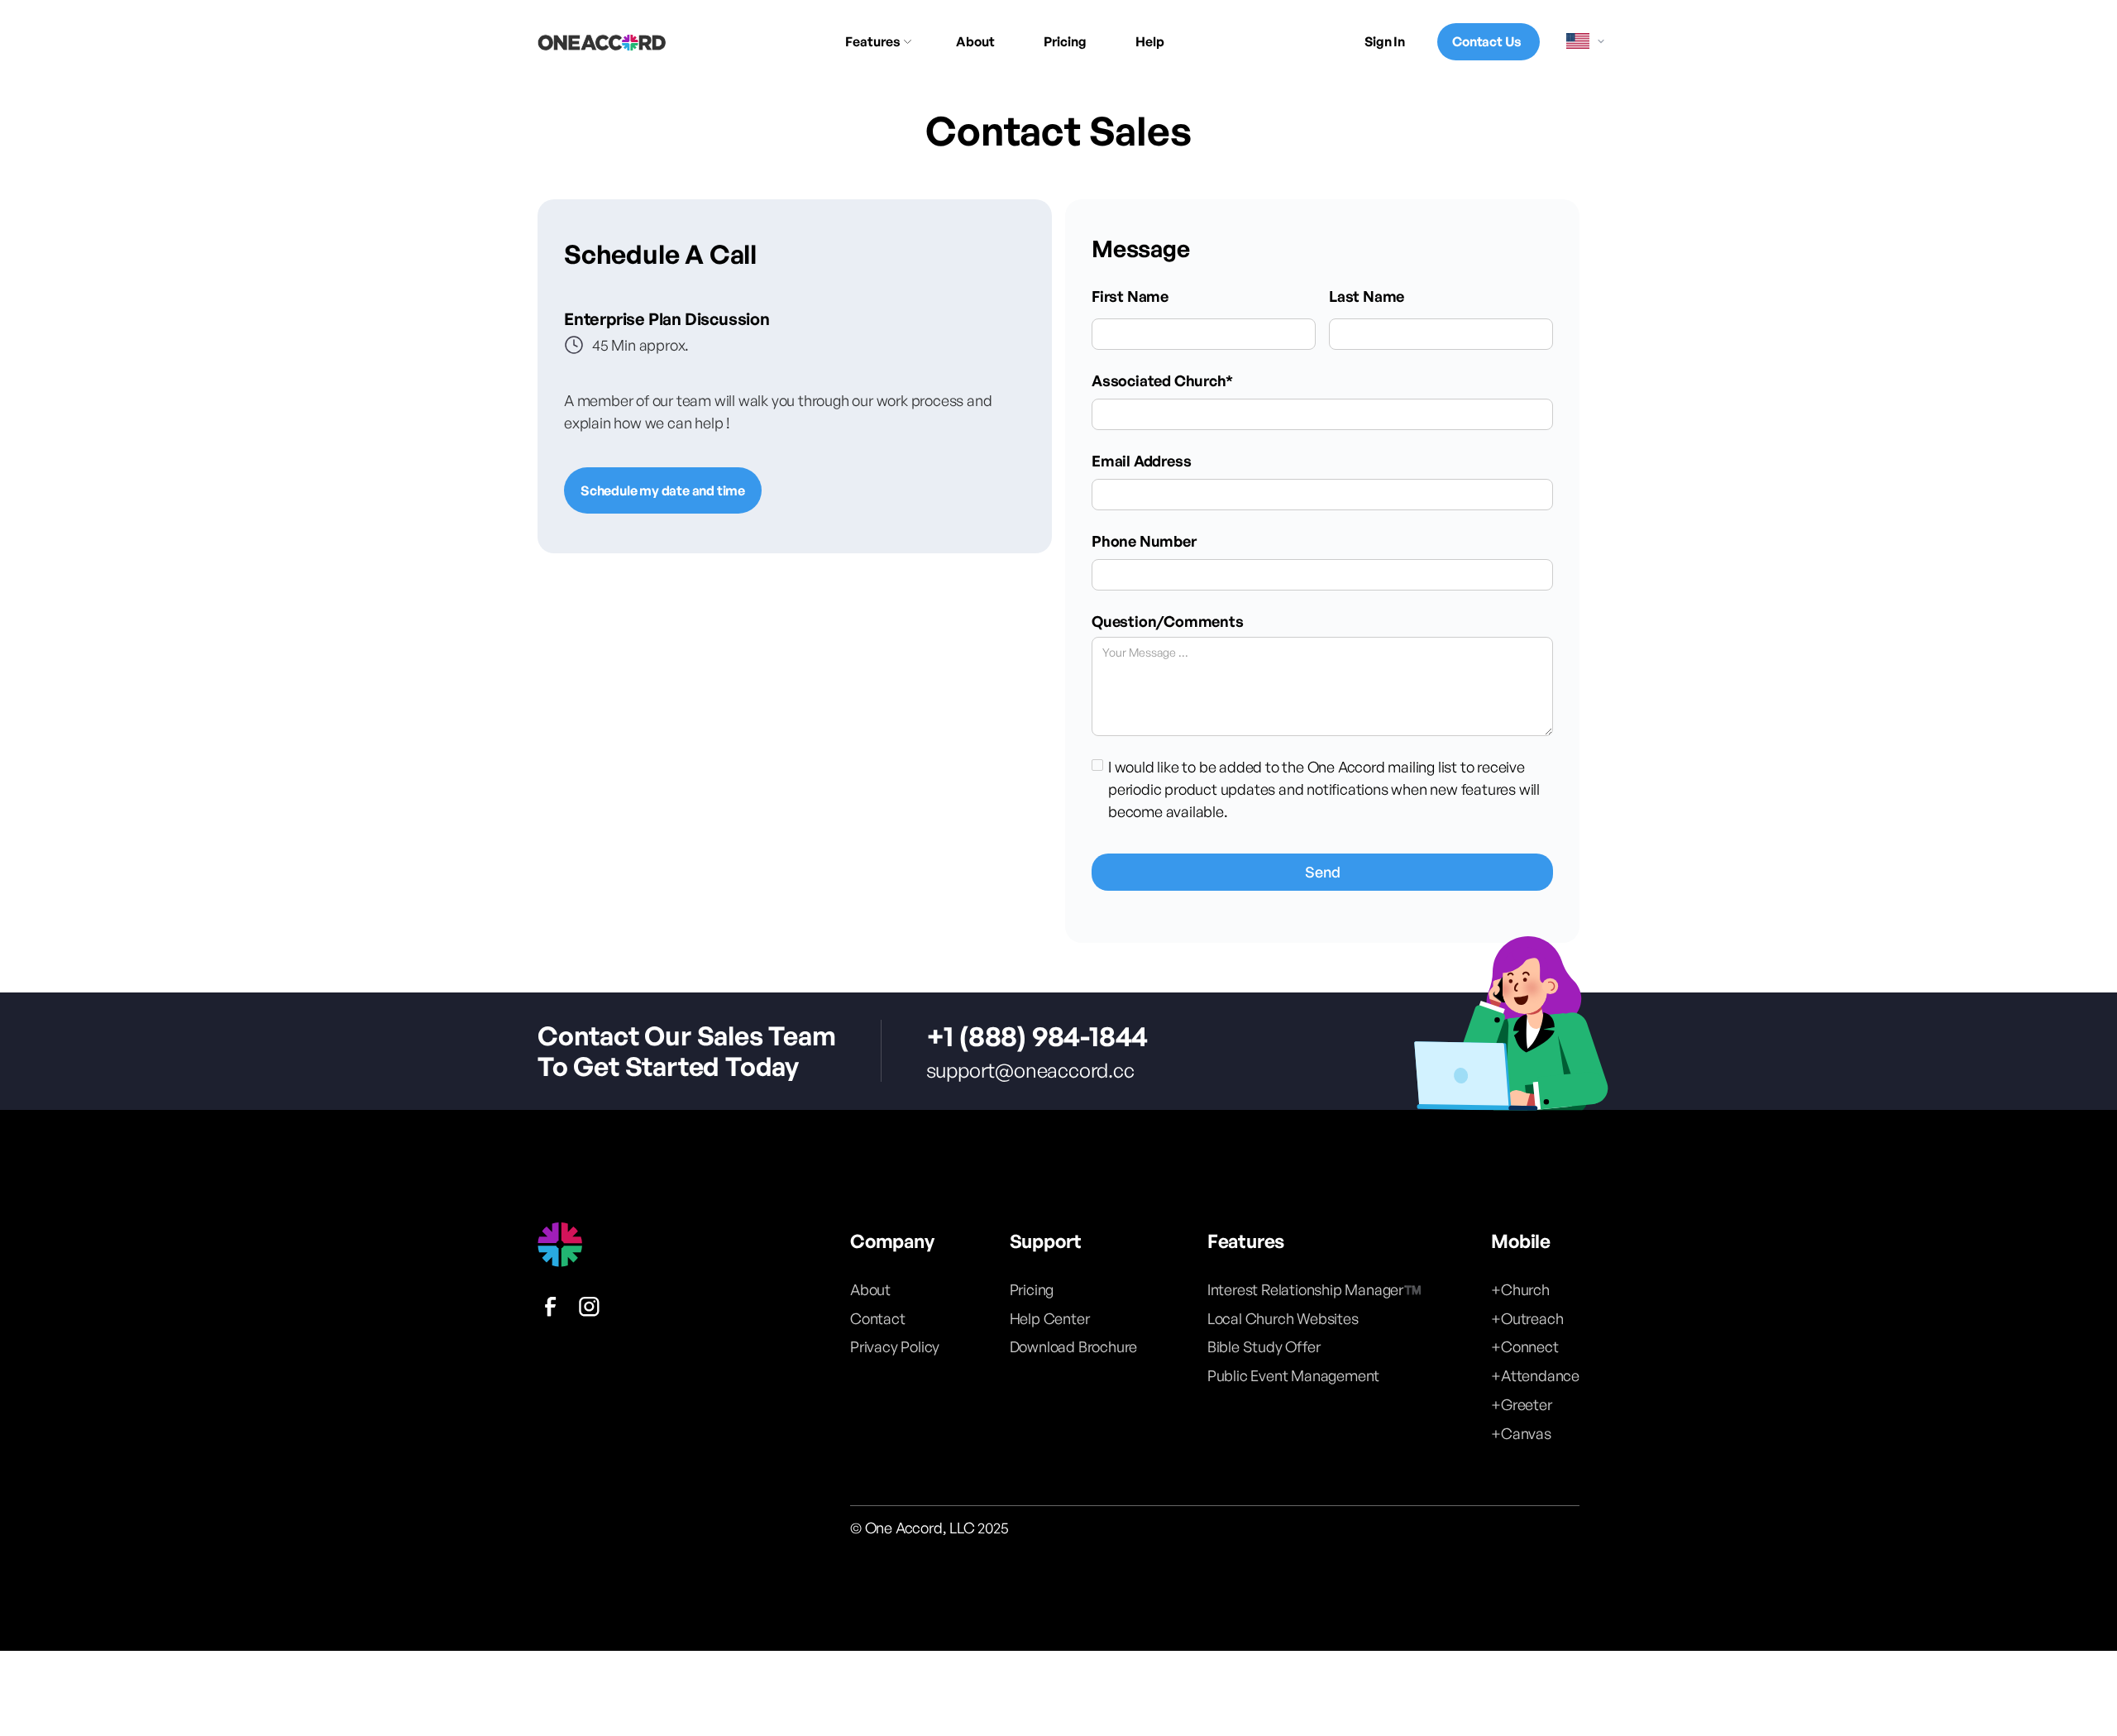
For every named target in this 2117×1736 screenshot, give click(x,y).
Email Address (1141, 461)
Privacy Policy (895, 1346)
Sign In (1385, 41)
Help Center (1050, 1318)
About (975, 41)
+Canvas (1521, 1433)
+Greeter (1521, 1404)
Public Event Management (1293, 1375)
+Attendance (1535, 1375)
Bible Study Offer (1264, 1346)
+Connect (1524, 1346)
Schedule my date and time (663, 490)
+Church (1520, 1289)
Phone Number (1144, 541)
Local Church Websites (1283, 1318)
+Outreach (1527, 1318)
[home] (602, 42)
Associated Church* (1162, 380)
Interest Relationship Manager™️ (1314, 1289)
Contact (878, 1318)
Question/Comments (1168, 621)
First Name (1130, 296)
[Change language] (1586, 41)
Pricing (1065, 41)
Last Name (1367, 296)
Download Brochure (1074, 1346)
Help (1150, 41)
